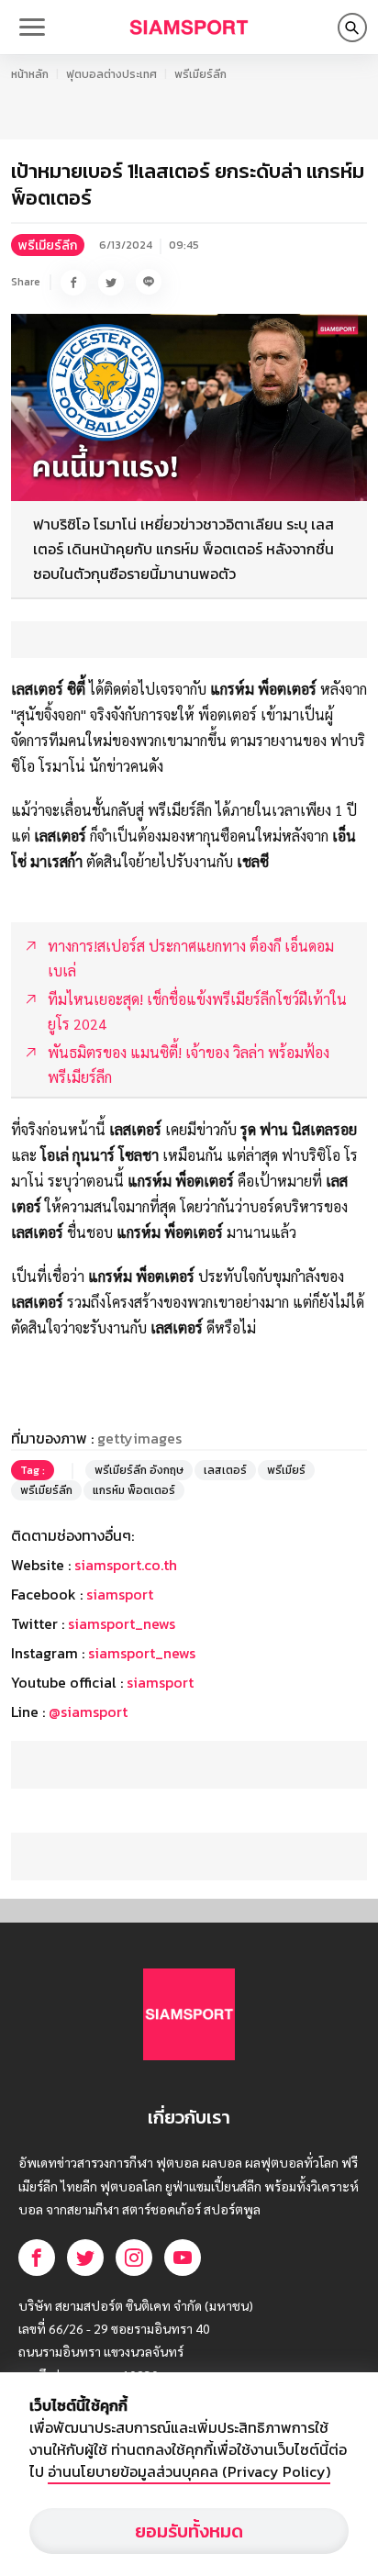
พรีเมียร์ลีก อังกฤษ (139, 1470)
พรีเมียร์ (286, 1470)
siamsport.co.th (126, 1565)
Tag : (33, 1470)
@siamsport (88, 1712)
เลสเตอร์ (225, 1470)
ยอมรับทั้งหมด (189, 2531)
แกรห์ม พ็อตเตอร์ (134, 1490)
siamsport (120, 1594)
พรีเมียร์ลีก (200, 74)
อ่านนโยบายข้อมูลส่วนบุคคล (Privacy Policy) (189, 2471)
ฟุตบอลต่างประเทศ (111, 74)
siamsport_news (122, 1623)
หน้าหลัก (30, 74)
